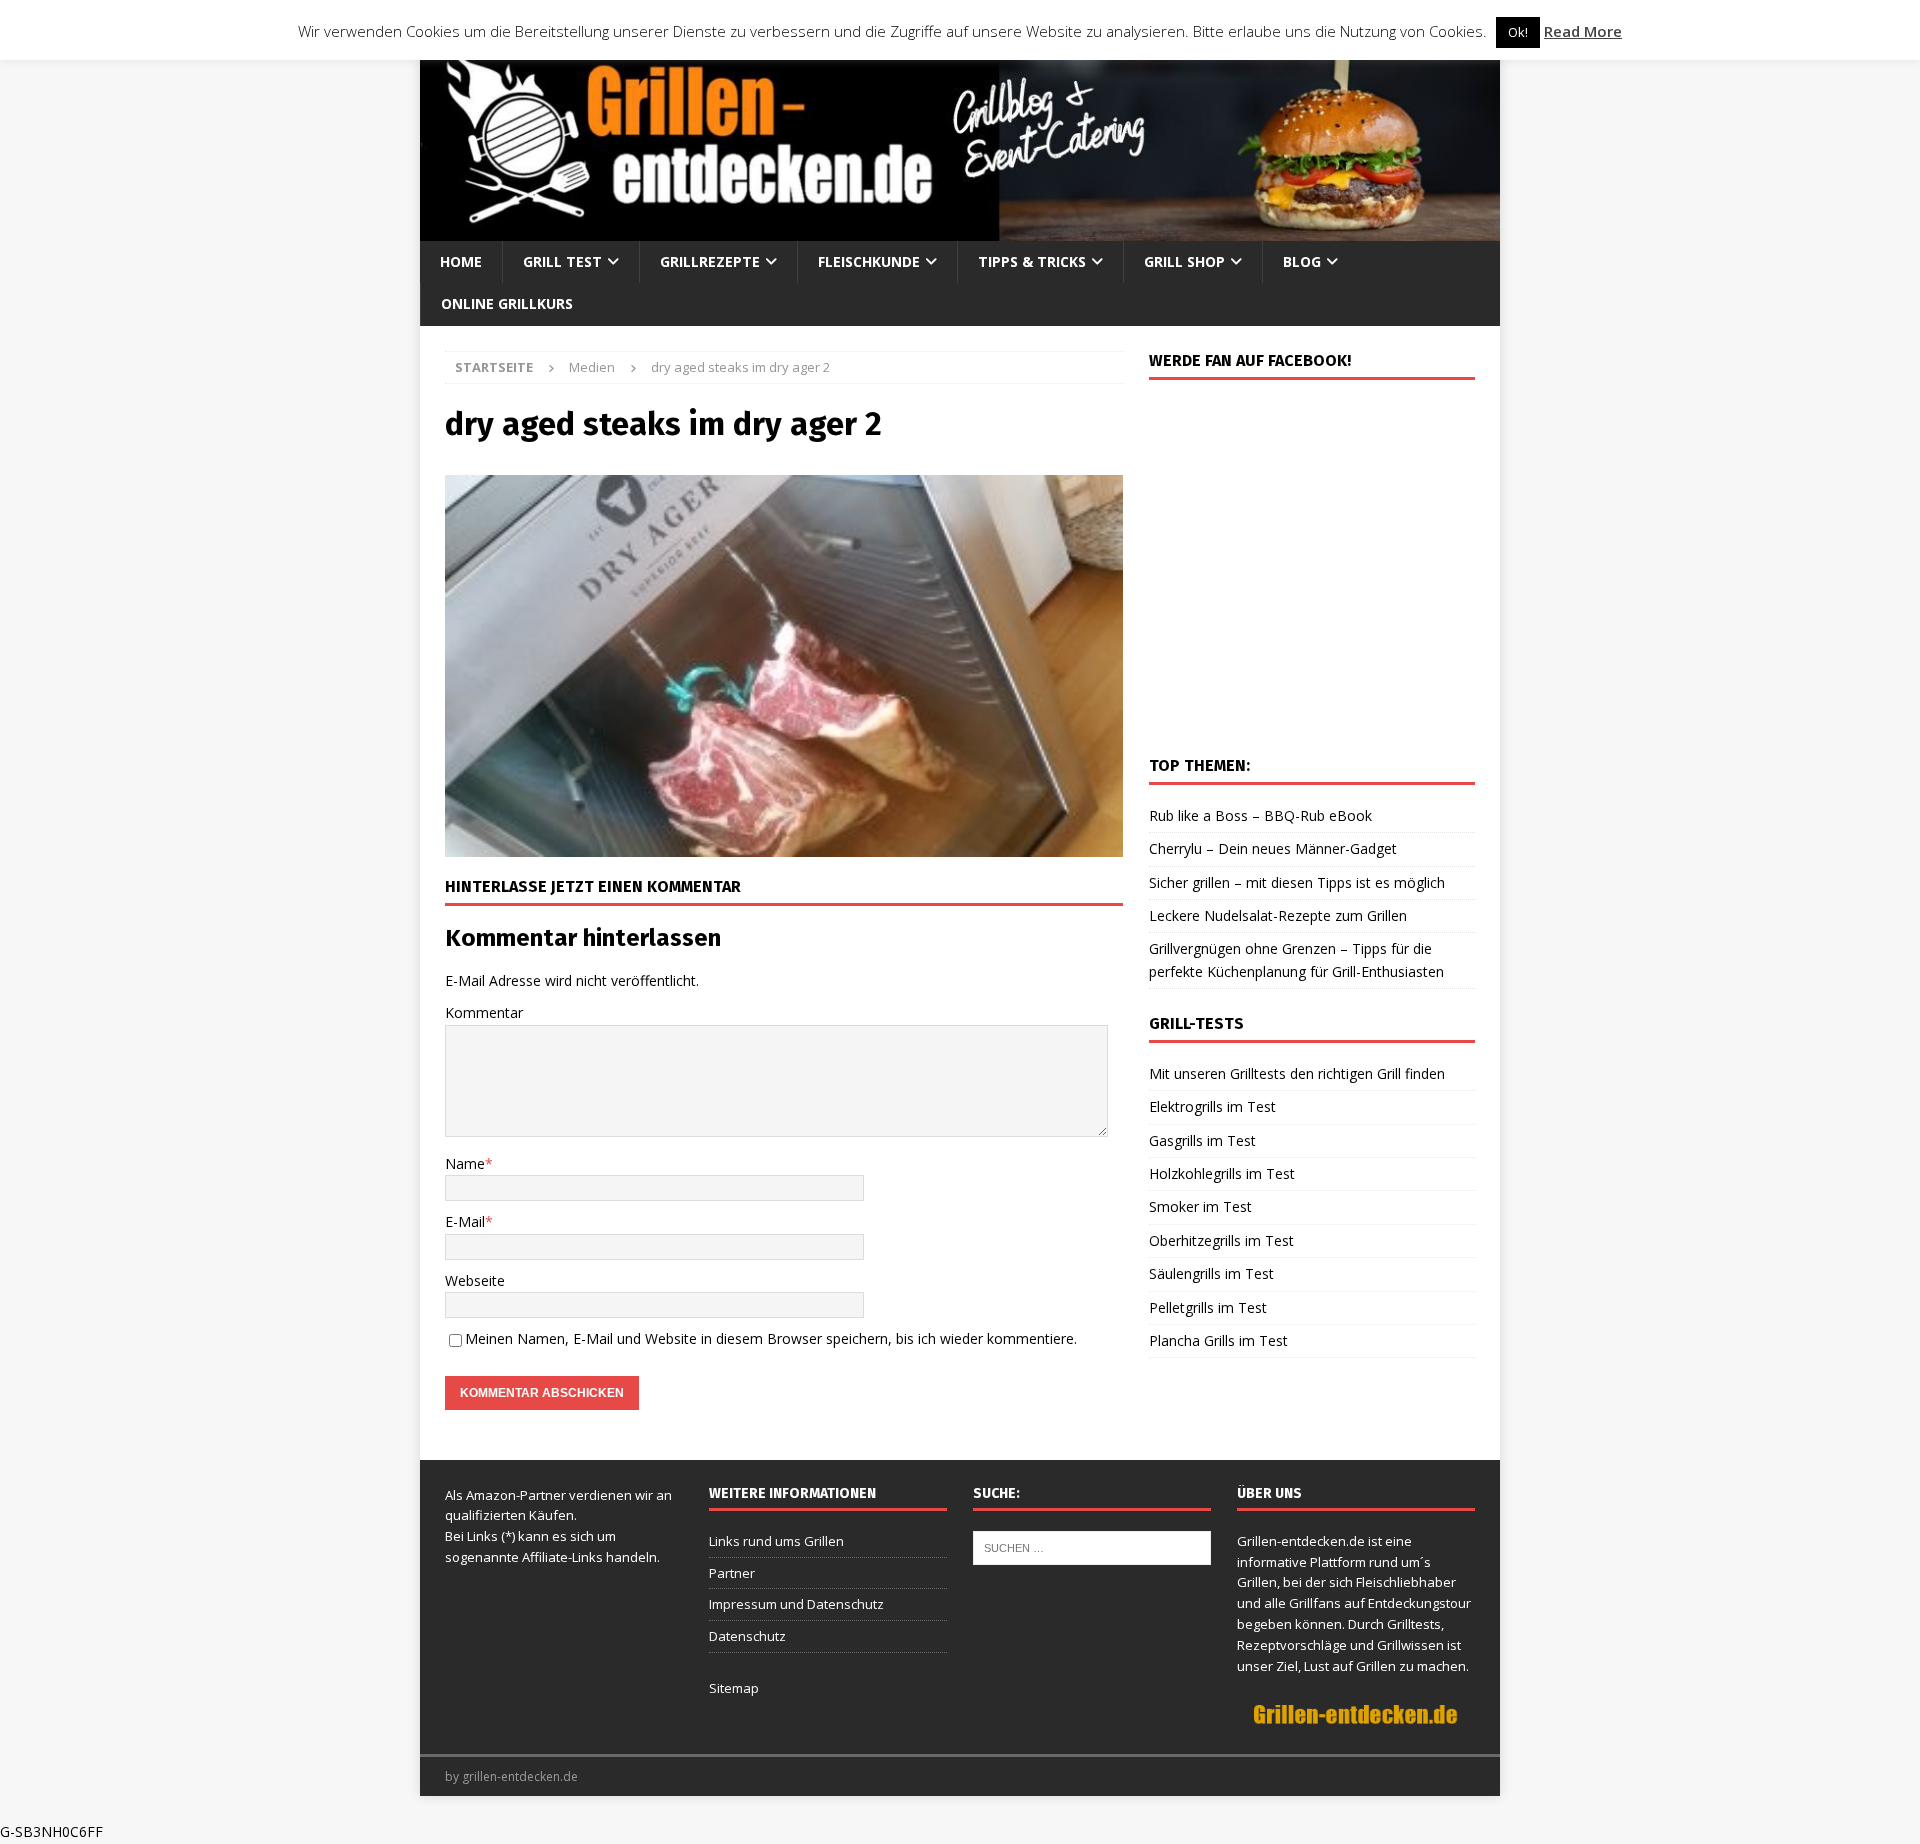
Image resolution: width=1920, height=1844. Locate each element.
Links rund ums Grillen (776, 1541)
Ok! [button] (1518, 32)
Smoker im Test (1200, 1206)
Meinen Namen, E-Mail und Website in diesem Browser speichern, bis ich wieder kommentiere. (771, 1338)
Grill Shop (1184, 261)
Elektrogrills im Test (1212, 1106)
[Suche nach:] (1092, 1546)
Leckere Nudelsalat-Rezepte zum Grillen (1278, 915)
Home (461, 261)
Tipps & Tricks (1032, 261)
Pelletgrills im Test (1208, 1307)
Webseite (475, 1280)
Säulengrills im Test (1211, 1273)
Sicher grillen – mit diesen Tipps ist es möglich (1297, 882)
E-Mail (465, 1221)
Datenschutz (747, 1636)
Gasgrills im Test (1202, 1140)
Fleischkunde (869, 261)
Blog (1302, 261)
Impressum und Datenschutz (796, 1604)
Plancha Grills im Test (1218, 1340)
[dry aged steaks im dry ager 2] (784, 845)
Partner (732, 1573)
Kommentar (484, 1012)
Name (465, 1163)
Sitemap (734, 1688)
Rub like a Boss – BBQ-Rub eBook (1260, 815)
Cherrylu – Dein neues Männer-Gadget (1273, 848)
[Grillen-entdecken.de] (960, 229)
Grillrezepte (710, 261)
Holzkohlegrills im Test (1222, 1173)
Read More (1583, 31)
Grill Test (562, 261)
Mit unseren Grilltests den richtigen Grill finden (1297, 1073)
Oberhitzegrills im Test (1221, 1240)
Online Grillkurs (507, 303)
